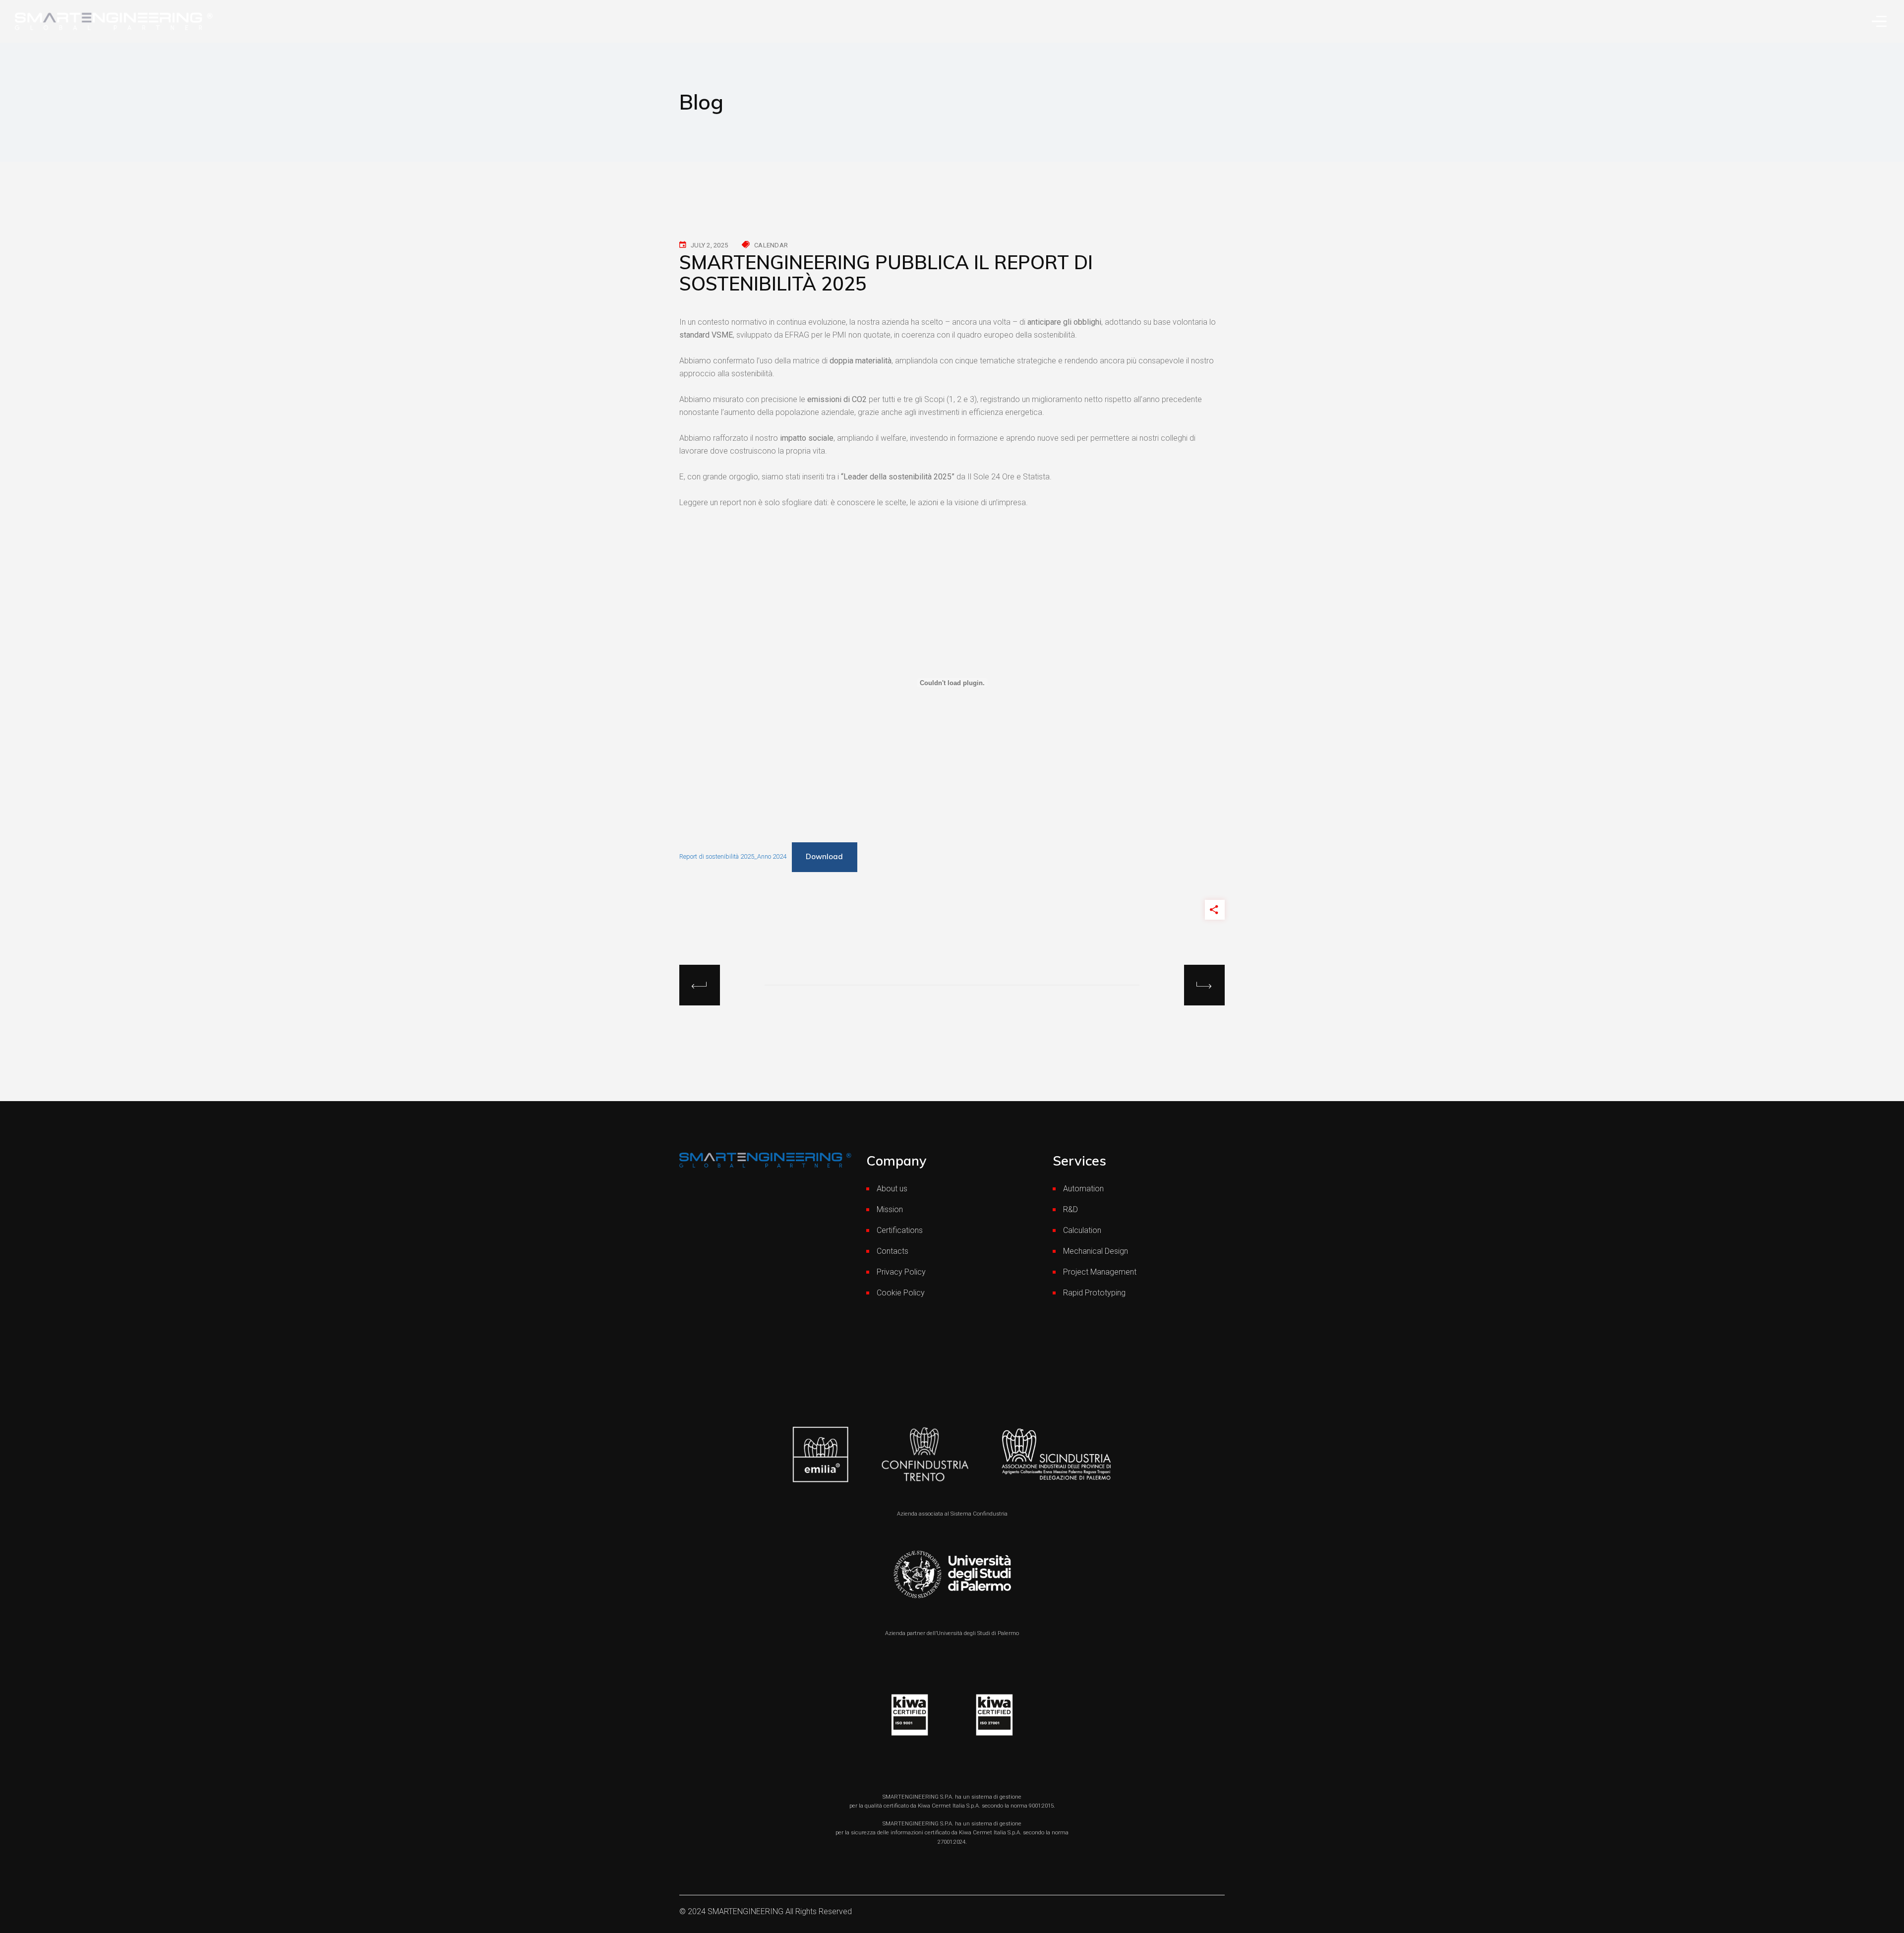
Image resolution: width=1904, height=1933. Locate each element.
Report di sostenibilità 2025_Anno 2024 (733, 856)
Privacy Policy (901, 1272)
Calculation (1082, 1230)
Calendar (771, 245)
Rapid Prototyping (1094, 1293)
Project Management (1100, 1272)
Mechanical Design (1096, 1251)
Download (824, 856)
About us (892, 1189)
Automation (1083, 1189)
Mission (890, 1209)
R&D (1071, 1209)
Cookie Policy (901, 1293)
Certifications (900, 1230)
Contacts (892, 1251)
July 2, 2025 (709, 245)
